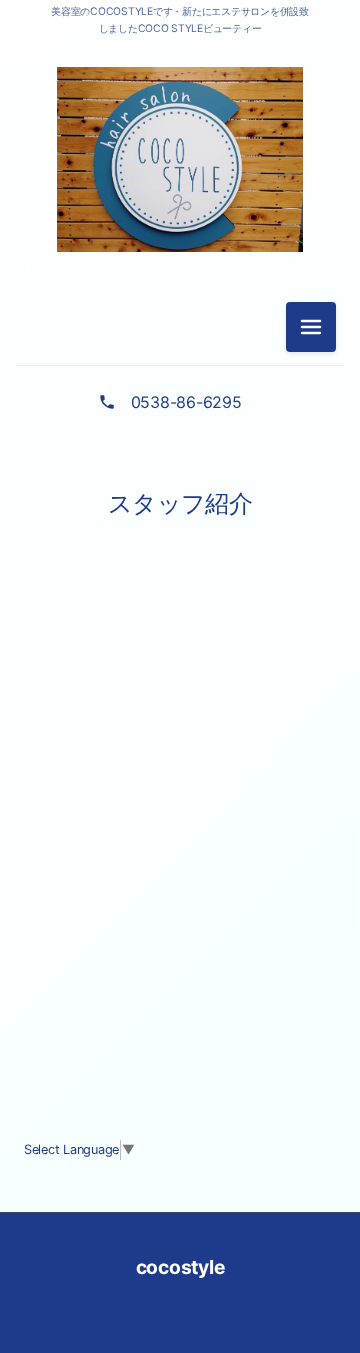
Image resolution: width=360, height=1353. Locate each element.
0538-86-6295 (186, 402)
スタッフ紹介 (180, 503)
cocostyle (180, 1267)
